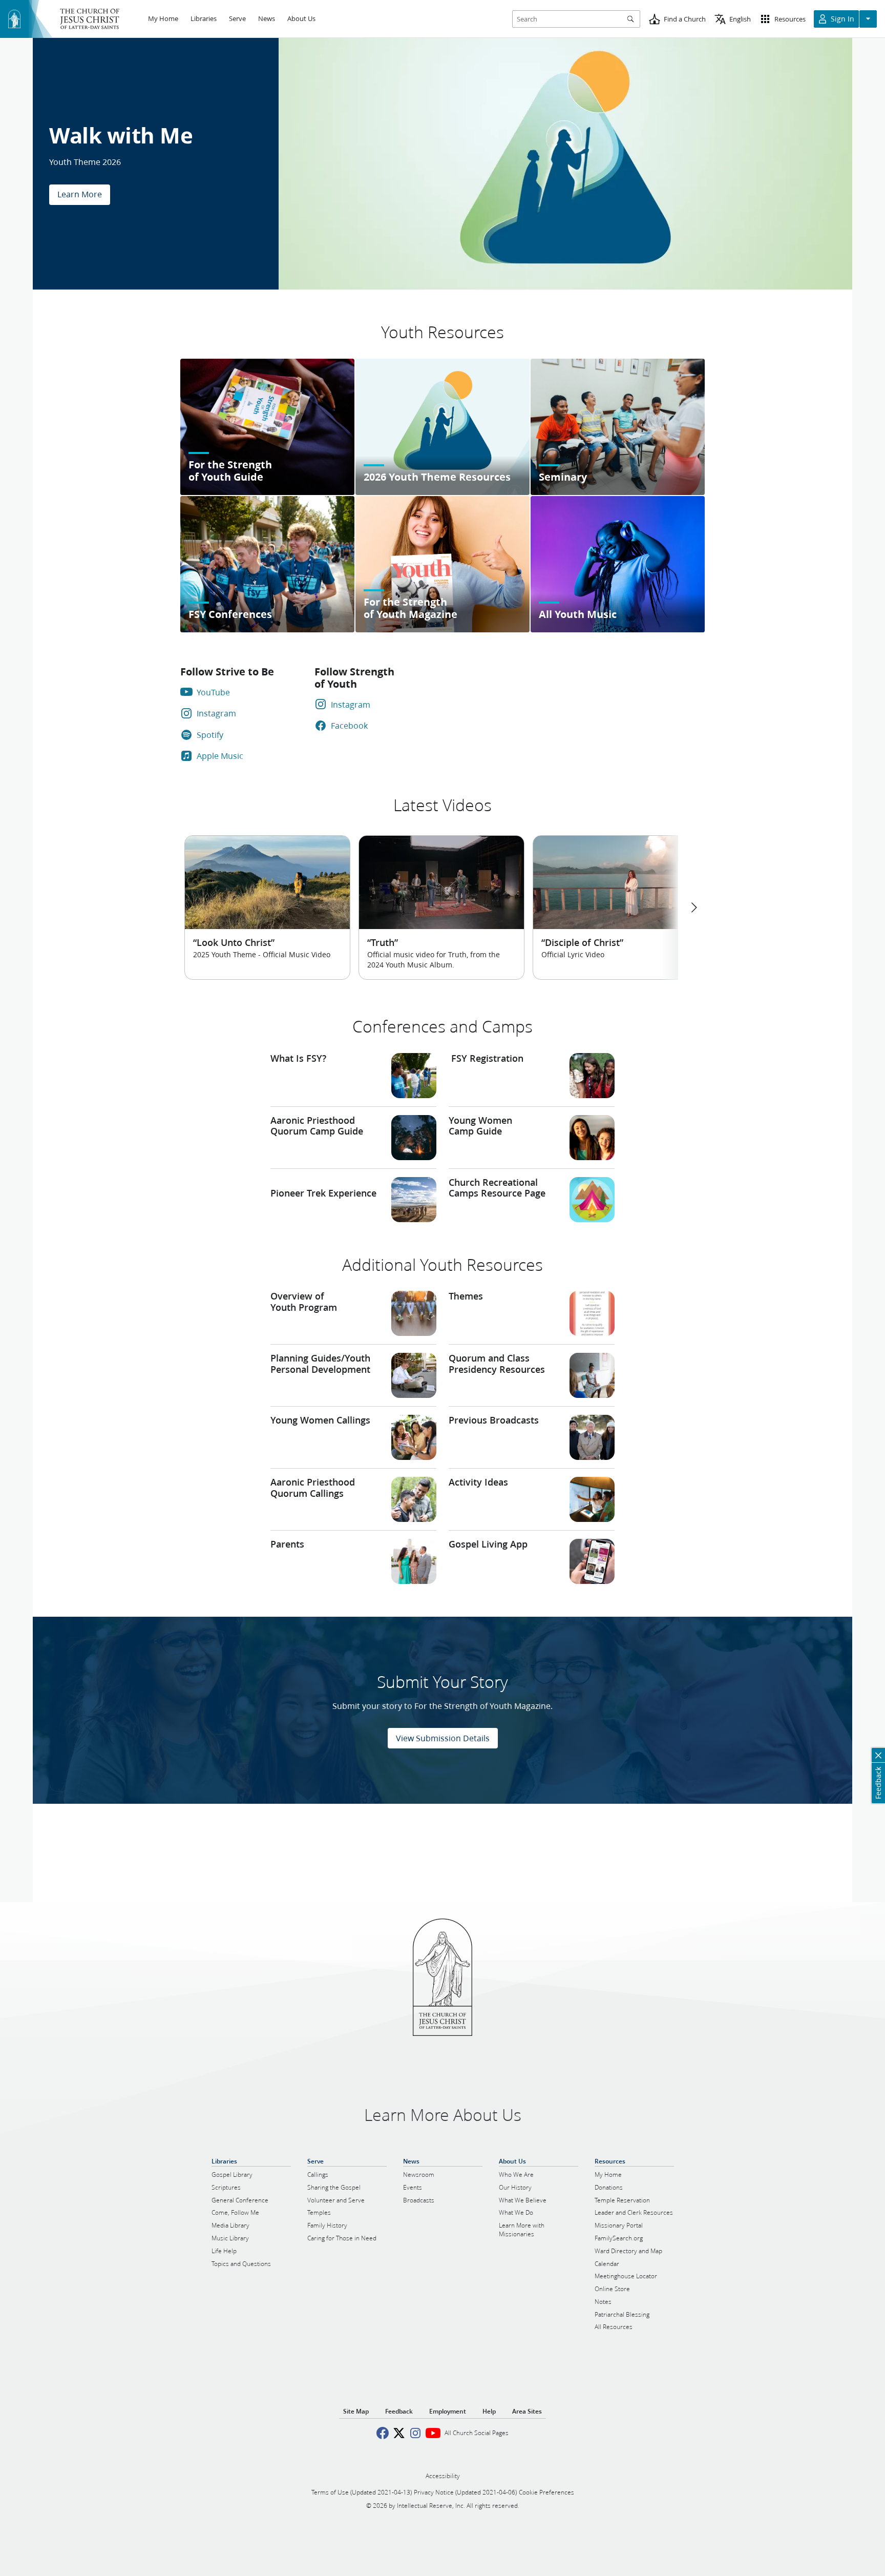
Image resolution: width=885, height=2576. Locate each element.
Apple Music (220, 756)
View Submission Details (443, 1738)
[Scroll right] (693, 908)
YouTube (213, 692)
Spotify (210, 735)
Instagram (216, 713)
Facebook (349, 725)
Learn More (80, 194)
